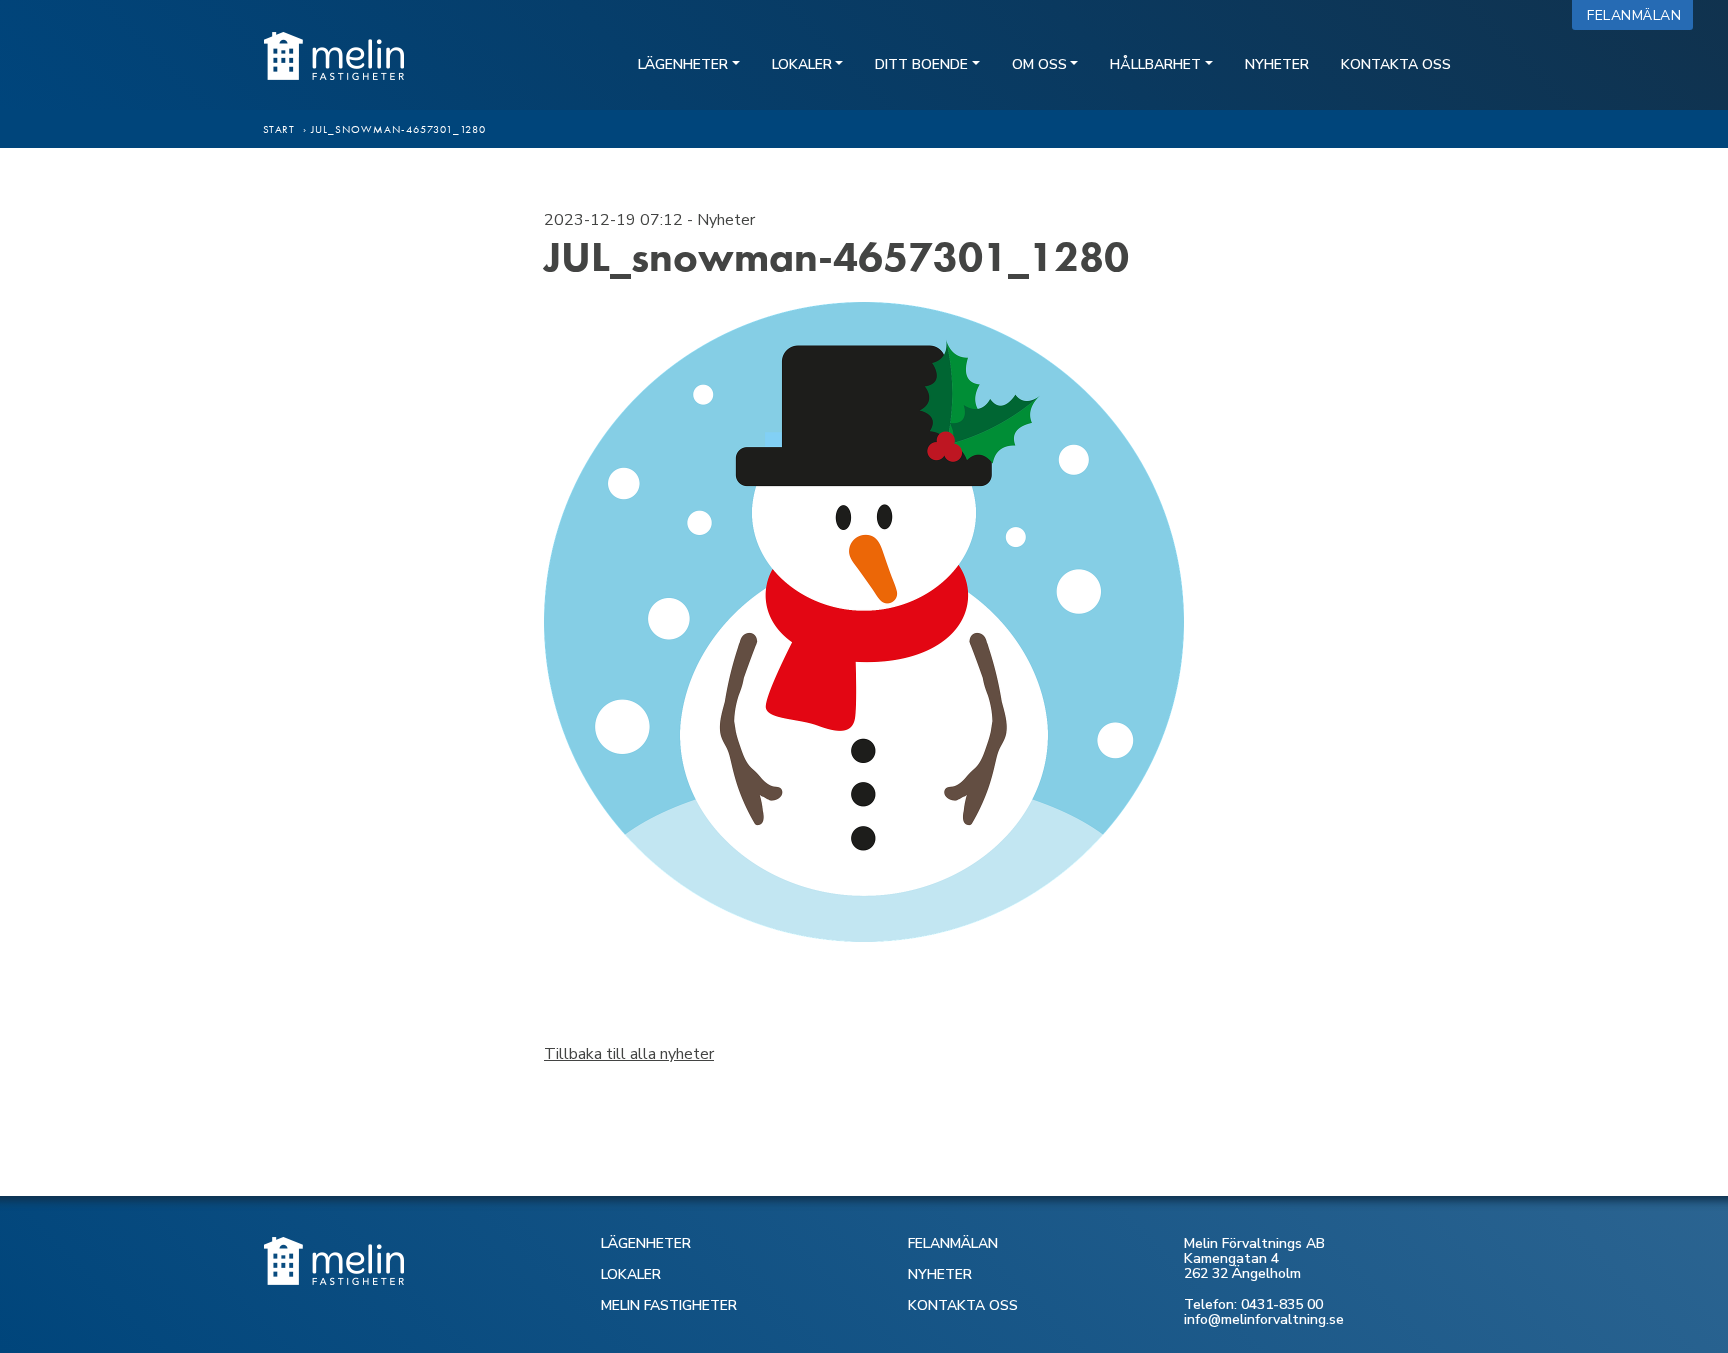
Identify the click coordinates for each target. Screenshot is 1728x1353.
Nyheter (1277, 64)
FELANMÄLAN (953, 1243)
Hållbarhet (1155, 64)
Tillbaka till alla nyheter (629, 1054)
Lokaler (802, 64)
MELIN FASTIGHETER (669, 1305)
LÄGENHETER (646, 1243)
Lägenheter (683, 64)
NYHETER (940, 1274)
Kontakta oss (1396, 64)
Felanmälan (1638, 15)
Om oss (1039, 64)
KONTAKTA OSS (963, 1305)
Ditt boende (921, 64)
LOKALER (631, 1274)
